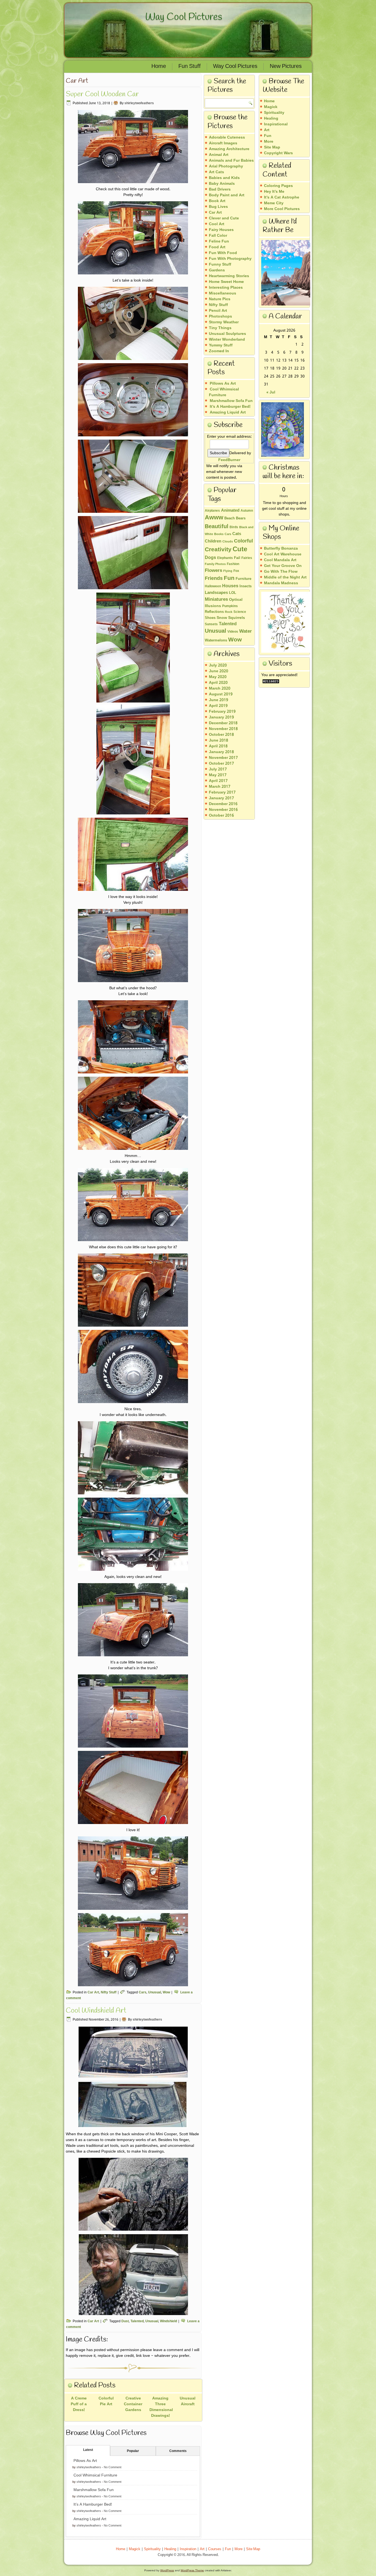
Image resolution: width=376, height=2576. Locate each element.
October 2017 (221, 764)
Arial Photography (226, 166)
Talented (137, 2321)
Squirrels (237, 618)
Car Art (93, 1993)
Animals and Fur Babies (231, 161)
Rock (229, 612)
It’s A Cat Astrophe (282, 197)
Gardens (217, 270)
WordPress (167, 2570)
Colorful (243, 541)
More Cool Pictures (282, 209)
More (269, 142)
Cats (237, 534)
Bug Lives (218, 207)
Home (159, 67)
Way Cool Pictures (184, 17)
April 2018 (218, 746)
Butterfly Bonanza (281, 549)
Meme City (274, 203)
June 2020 (219, 671)
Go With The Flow (281, 572)
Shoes (210, 618)
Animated (230, 511)
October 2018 (221, 735)
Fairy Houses (221, 230)
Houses (230, 586)
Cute (240, 549)
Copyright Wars (278, 153)
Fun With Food (223, 253)
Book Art (217, 201)
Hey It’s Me (274, 192)
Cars (143, 1993)
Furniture (243, 579)
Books (219, 534)
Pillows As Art (85, 2461)
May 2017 (218, 775)
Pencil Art (218, 311)
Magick (271, 107)
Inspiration (188, 2549)
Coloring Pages (278, 186)
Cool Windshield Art (96, 2011)
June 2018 (219, 740)
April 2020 (218, 683)
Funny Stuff (220, 265)
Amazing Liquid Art (90, 2519)
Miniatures (216, 600)
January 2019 (221, 717)
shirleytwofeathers (139, 103)
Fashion (233, 564)
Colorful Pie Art (106, 2401)
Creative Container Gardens (133, 2404)
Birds (234, 527)
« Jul (271, 392)
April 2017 (218, 781)
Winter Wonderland (227, 340)
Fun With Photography (230, 259)
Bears (241, 519)
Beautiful (217, 527)
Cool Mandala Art (280, 560)
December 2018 (223, 723)
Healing (271, 119)
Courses (215, 2549)
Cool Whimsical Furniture (95, 2475)
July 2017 (218, 769)
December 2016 (223, 804)
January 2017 (221, 798)
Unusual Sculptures (227, 334)
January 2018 (221, 752)
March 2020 (220, 688)
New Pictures (286, 67)
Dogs (210, 558)
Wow (166, 1993)
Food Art (217, 247)
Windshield (168, 2321)
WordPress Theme (192, 2570)
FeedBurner (229, 460)
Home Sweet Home (226, 282)
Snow (222, 618)
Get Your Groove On (283, 566)
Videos (233, 632)
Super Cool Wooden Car (102, 94)
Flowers (213, 571)
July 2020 (218, 665)
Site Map (253, 2549)
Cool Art (217, 224)
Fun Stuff (190, 67)
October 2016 (221, 815)
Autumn (247, 511)
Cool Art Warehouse (283, 554)
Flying (228, 571)
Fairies (247, 558)
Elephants (225, 558)
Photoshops (220, 316)
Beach (230, 519)
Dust (125, 2321)
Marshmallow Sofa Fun (94, 2490)
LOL (233, 593)
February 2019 (222, 712)
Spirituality (274, 113)
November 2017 (223, 758)
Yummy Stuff (221, 345)
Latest (88, 2450)
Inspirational (276, 124)
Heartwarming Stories (229, 276)
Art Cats (216, 172)
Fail (237, 558)
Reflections (214, 612)
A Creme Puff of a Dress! (79, 2404)
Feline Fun (219, 241)
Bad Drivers (220, 189)
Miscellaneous (223, 293)
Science (240, 612)
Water (246, 631)
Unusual (155, 1993)
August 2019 (221, 694)
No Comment (113, 2467)
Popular (133, 2451)
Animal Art (219, 155)
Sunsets (211, 624)
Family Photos (215, 564)
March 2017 (220, 787)
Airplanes (212, 511)
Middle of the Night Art (285, 577)
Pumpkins (230, 606)
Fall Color (218, 236)
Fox (236, 571)
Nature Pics (220, 299)
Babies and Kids (224, 178)
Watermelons (216, 641)
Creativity (218, 550)
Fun (229, 578)
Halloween (213, 586)
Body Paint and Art (227, 195)
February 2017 (222, 792)
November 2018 (223, 729)
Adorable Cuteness (227, 137)
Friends (214, 578)
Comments (178, 2451)
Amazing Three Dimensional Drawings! (161, 2407)
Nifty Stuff (109, 1993)
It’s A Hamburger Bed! (93, 2505)
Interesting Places (226, 288)
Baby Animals (222, 184)
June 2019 (219, 700)
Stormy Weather (224, 322)
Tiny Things (220, 328)
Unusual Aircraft (188, 2401)
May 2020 (218, 677)
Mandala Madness (281, 583)
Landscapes (216, 593)
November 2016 (223, 810)
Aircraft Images (223, 143)
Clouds (228, 542)
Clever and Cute (224, 218)
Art (267, 130)
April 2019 (218, 706)
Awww (214, 518)
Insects (246, 586)
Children (213, 541)
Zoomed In (219, 351)
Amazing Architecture (229, 149)
